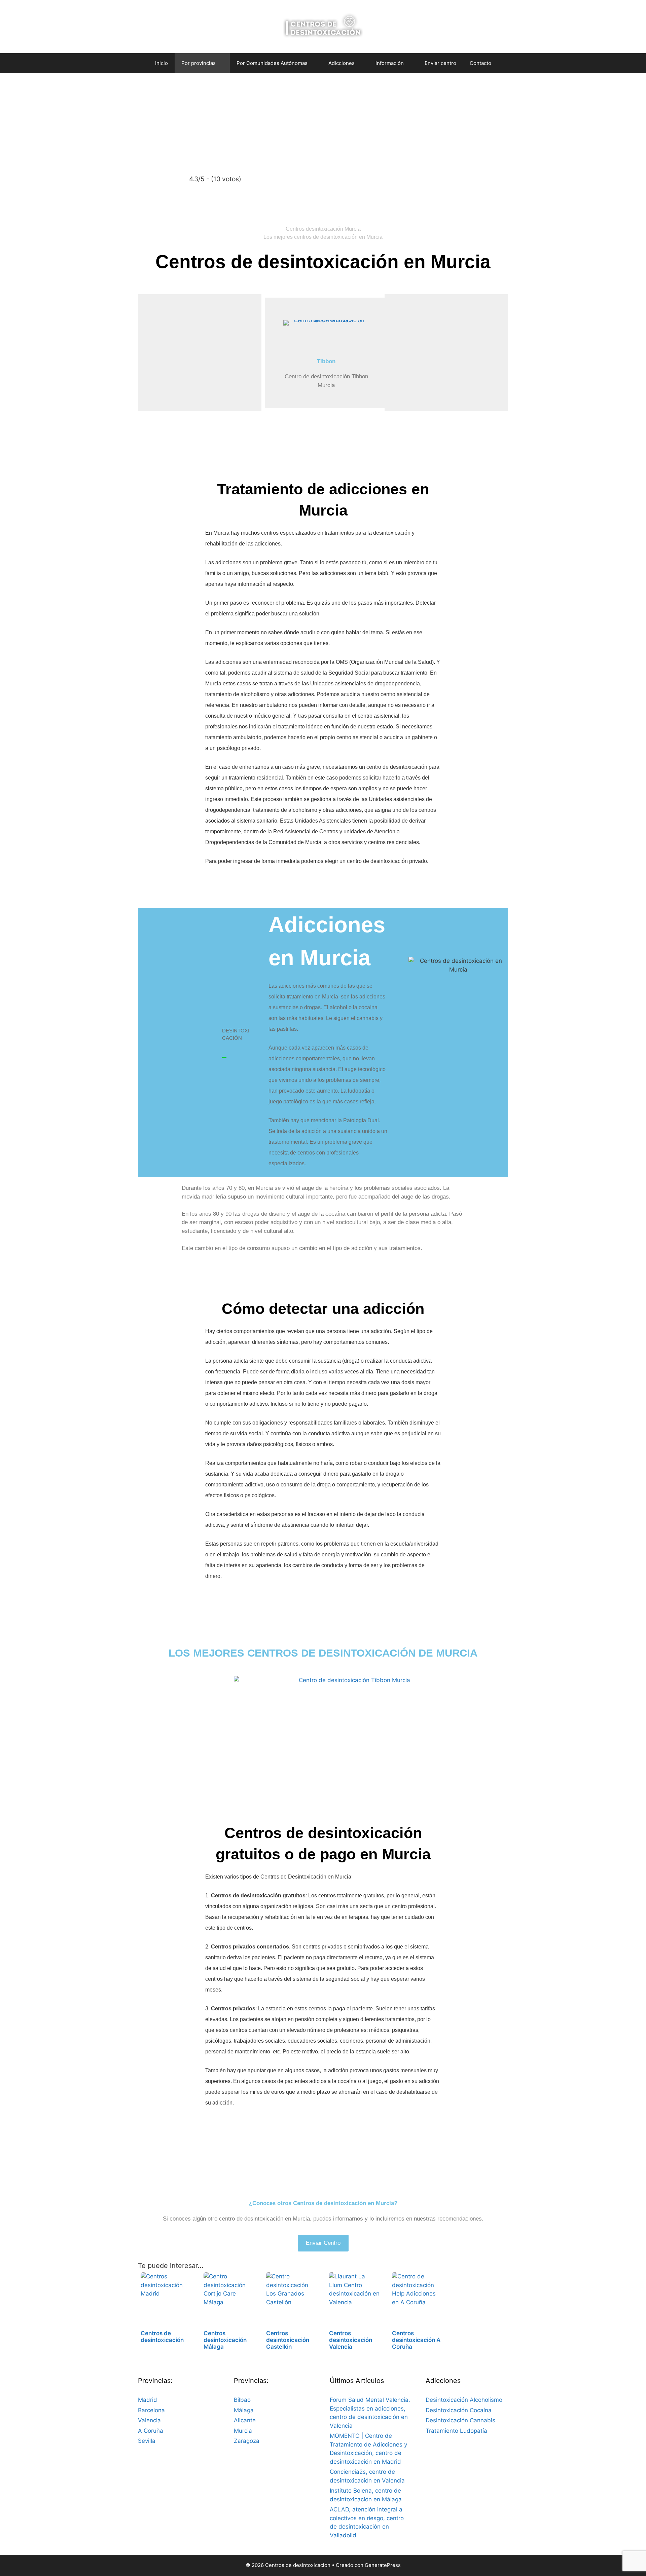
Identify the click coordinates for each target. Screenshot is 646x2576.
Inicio (161, 63)
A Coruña (151, 2431)
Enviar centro (440, 63)
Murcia (243, 2431)
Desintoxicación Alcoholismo (464, 2400)
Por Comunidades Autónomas (272, 63)
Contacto (480, 63)
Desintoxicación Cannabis (460, 2420)
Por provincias (199, 63)
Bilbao (242, 2400)
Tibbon (326, 361)
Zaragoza (247, 2441)
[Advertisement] (323, 124)
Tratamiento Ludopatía (456, 2431)
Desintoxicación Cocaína (459, 2410)
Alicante (245, 2420)
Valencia (149, 2420)
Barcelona (151, 2410)
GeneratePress (383, 2565)
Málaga (244, 2410)
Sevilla (147, 2441)
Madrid (148, 2400)
